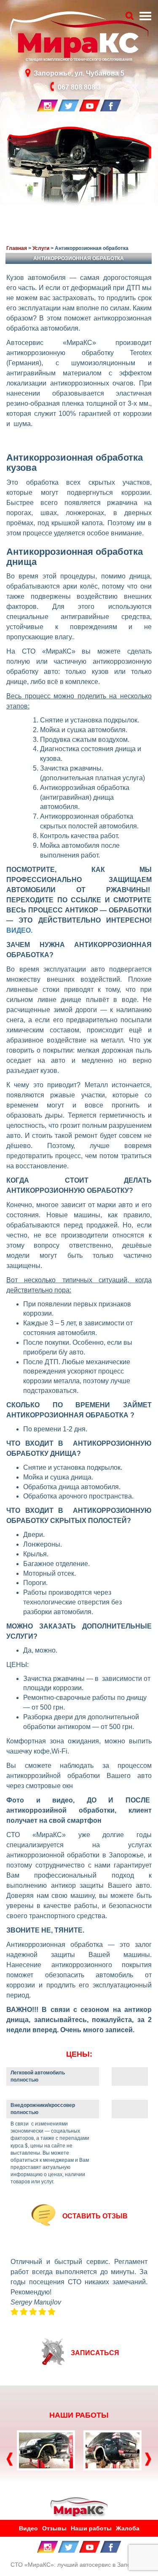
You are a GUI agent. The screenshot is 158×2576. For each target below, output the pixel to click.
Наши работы (91, 2528)
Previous (8, 2459)
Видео (28, 2528)
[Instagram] (48, 105)
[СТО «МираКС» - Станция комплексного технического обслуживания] (79, 2506)
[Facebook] (111, 105)
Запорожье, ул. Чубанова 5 (79, 73)
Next (147, 2459)
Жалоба (128, 2528)
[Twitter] (69, 105)
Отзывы (54, 2528)
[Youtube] (90, 105)
